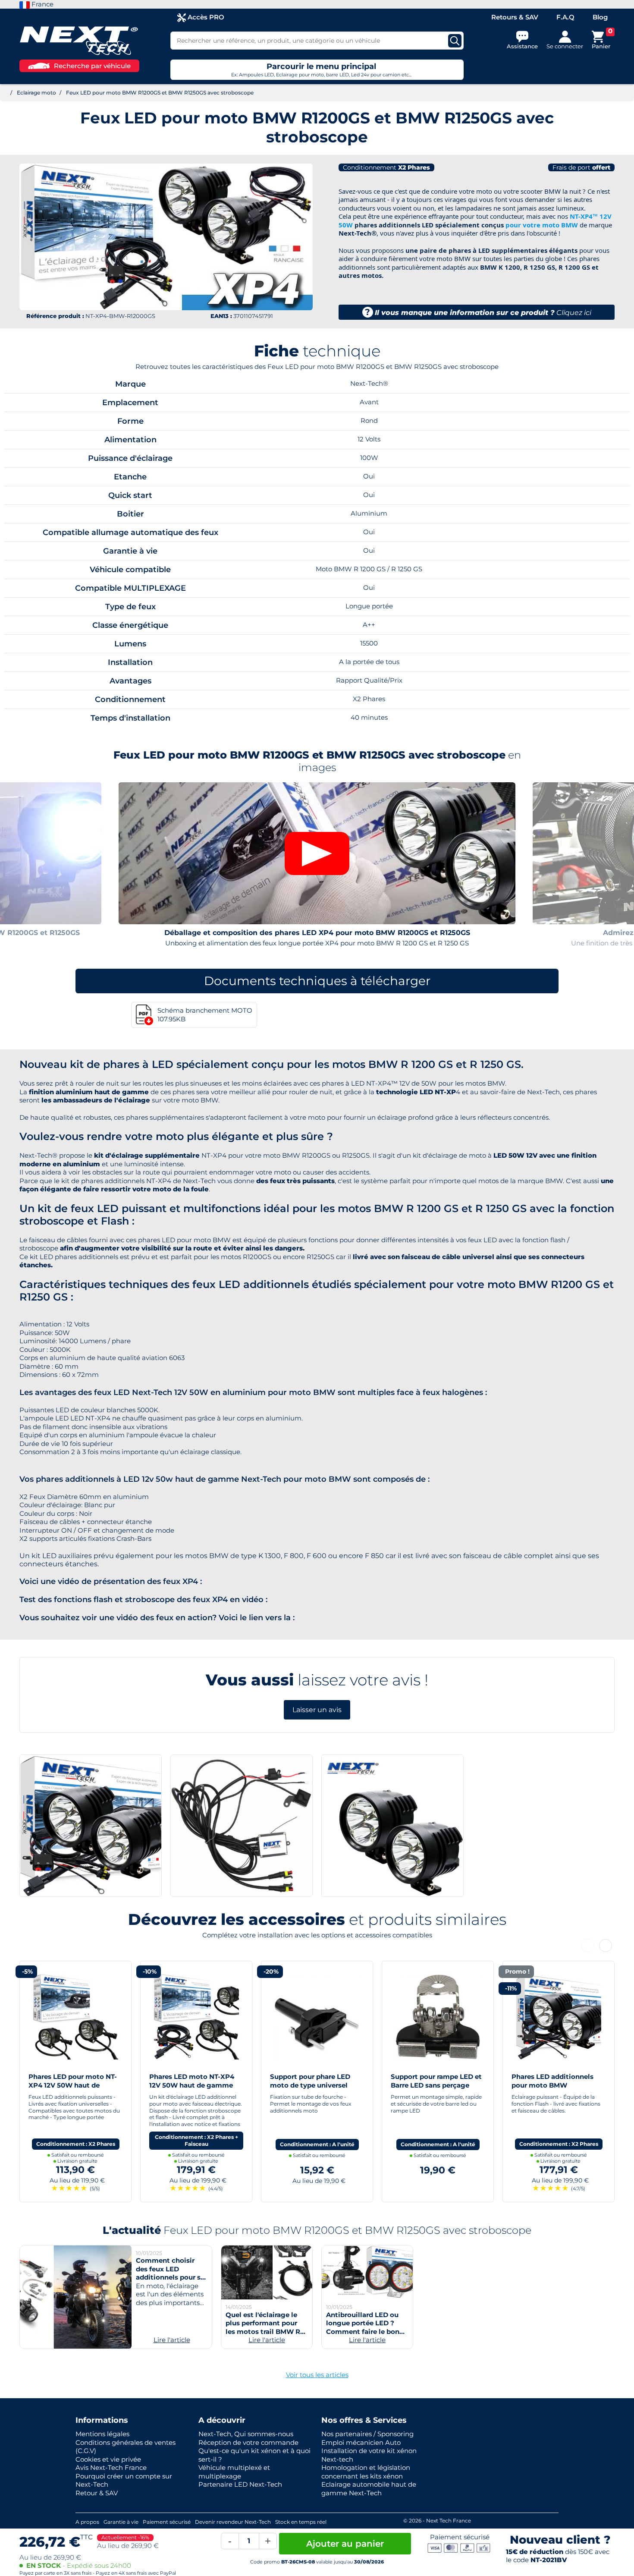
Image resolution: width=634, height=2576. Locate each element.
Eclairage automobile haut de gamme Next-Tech (369, 2489)
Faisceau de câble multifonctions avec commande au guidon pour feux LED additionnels (557, 2089)
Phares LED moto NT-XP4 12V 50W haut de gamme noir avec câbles (71, 2085)
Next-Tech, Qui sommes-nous (246, 2434)
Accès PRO (205, 17)
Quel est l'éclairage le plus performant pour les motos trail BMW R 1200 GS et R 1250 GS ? (263, 2327)
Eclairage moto (36, 93)
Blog (600, 17)
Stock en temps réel (301, 2522)
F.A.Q (565, 17)
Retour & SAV (97, 2493)
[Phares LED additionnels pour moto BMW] (438, 2016)
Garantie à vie (121, 2522)
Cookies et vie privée (108, 2459)
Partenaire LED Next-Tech (240, 2484)
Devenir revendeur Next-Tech (233, 2522)
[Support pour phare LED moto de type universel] (196, 2016)
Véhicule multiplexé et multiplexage (234, 2472)
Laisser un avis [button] (317, 1710)
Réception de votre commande (248, 2442)
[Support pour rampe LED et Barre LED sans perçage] (317, 2016)
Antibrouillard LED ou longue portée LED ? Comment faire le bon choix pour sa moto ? (363, 2327)
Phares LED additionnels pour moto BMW (432, 2081)
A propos (87, 2522)
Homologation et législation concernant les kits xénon (366, 2472)
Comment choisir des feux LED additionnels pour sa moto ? (170, 2273)
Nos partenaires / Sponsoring (367, 2434)
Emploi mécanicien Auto (361, 2442)
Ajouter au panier (345, 2544)
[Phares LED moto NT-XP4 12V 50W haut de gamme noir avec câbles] (75, 2016)
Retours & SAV (515, 17)
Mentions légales (102, 2434)
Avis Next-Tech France (111, 2467)
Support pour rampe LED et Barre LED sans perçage (315, 2081)
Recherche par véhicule (92, 66)
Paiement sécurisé (167, 2522)
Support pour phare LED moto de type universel (189, 2081)
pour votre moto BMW (542, 225)
